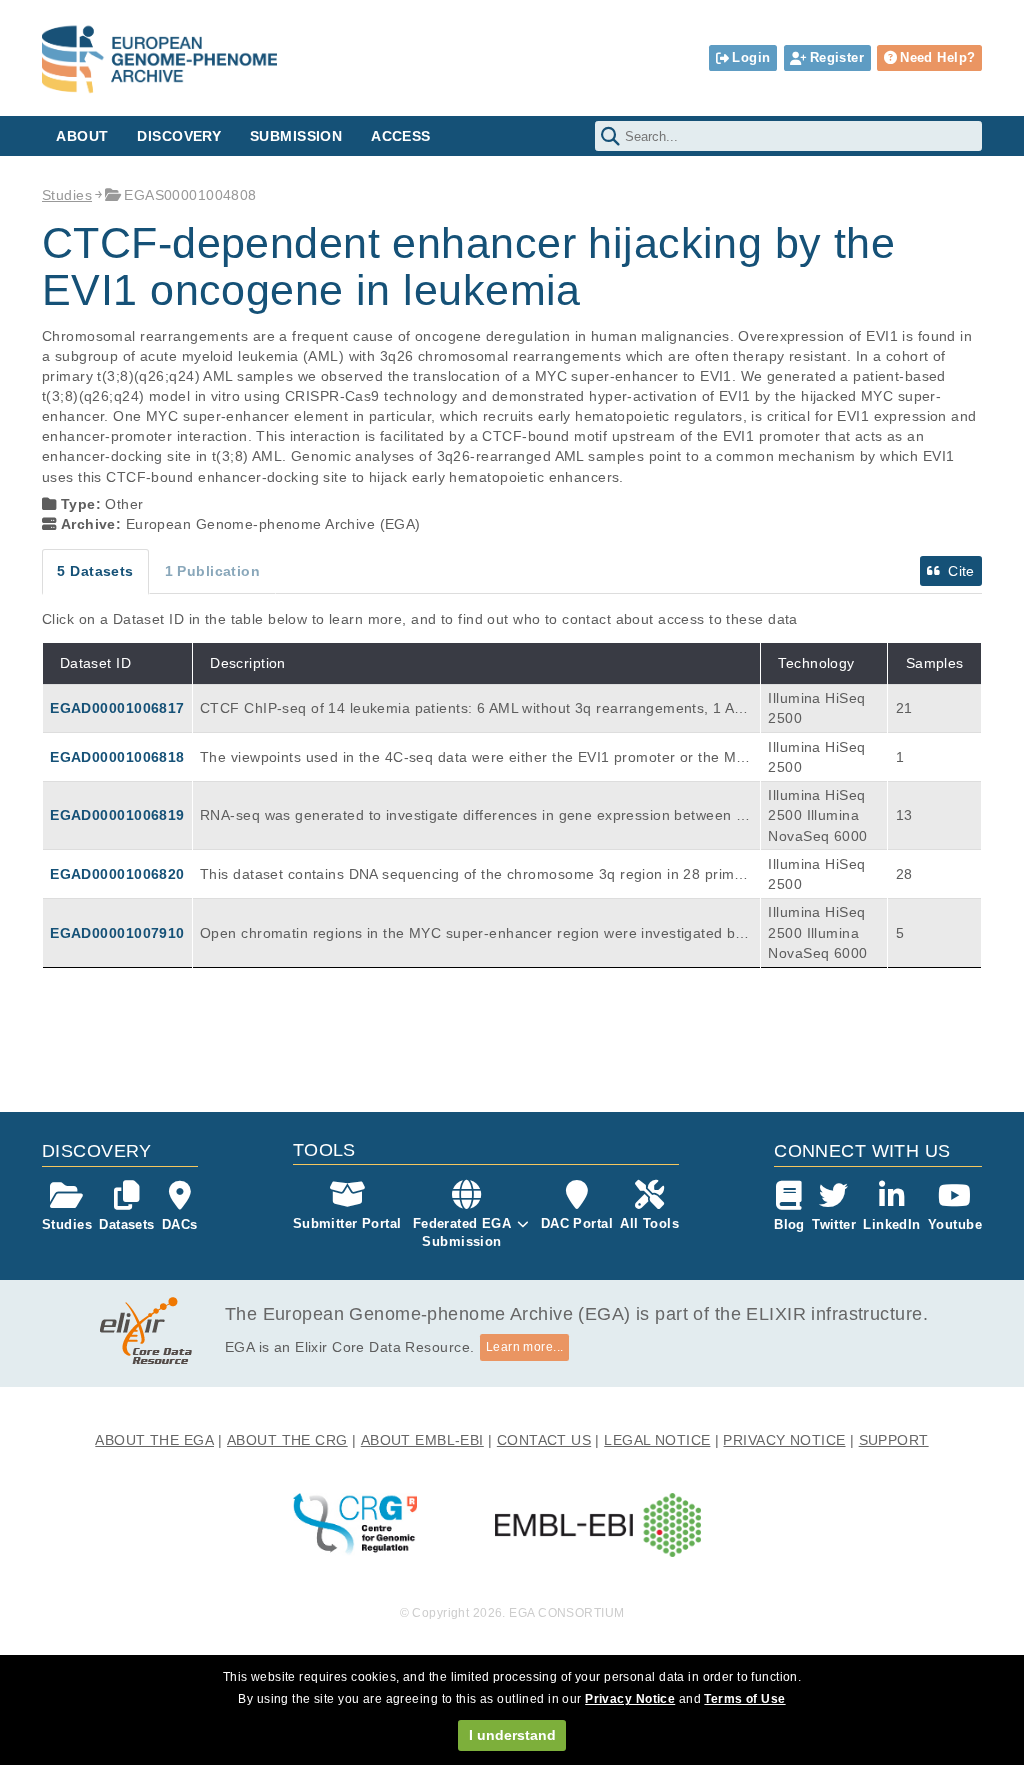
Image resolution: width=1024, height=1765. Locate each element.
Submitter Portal (347, 1223)
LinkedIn (891, 1224)
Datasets (126, 1224)
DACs (180, 1224)
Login (751, 57)
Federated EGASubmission (462, 1232)
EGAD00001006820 (117, 874)
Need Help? (937, 57)
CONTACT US (544, 1440)
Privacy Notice (630, 1699)
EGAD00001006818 (117, 757)
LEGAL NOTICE (657, 1440)
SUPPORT (894, 1440)
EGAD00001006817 (117, 708)
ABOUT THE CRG (287, 1440)
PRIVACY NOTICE (784, 1440)
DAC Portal (577, 1223)
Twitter (834, 1224)
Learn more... (525, 1347)
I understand (512, 1735)
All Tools (649, 1223)
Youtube (955, 1224)
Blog (789, 1224)
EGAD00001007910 (117, 933)
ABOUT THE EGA (154, 1440)
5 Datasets (95, 571)
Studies (67, 195)
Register (837, 57)
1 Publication (213, 571)
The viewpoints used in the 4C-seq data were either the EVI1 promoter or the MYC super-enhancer (473, 758)
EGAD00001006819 (117, 815)
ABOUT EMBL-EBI (422, 1440)
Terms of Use (744, 1699)
